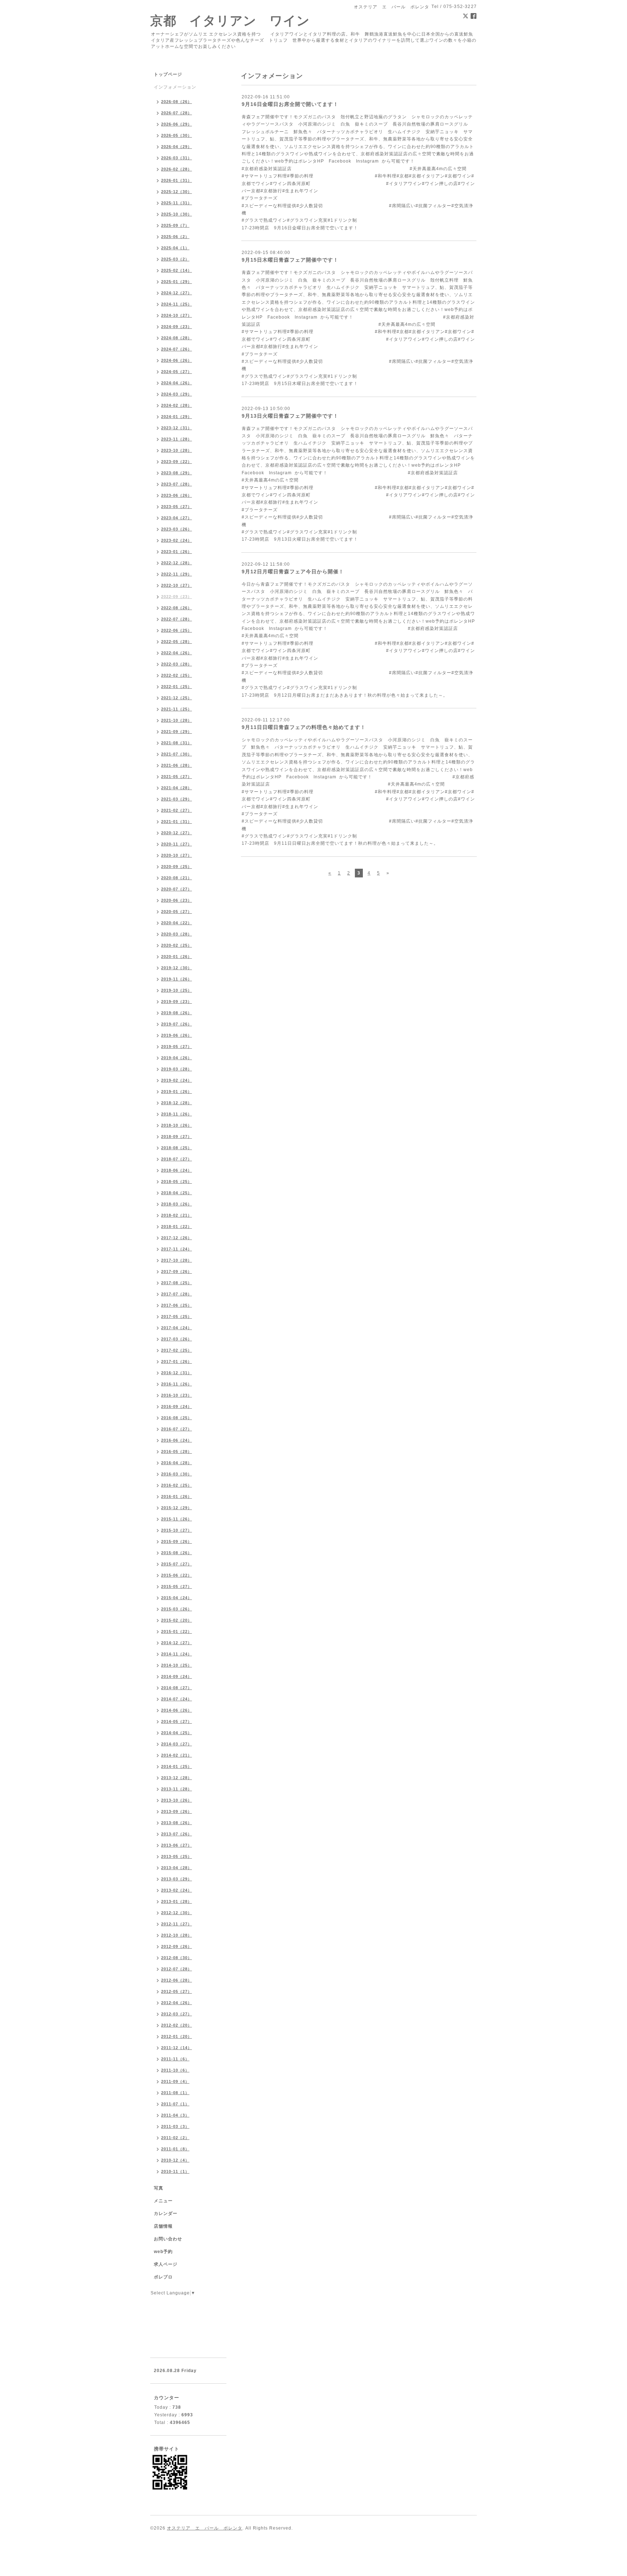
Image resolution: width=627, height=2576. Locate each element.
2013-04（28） (177, 1868)
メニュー (163, 2201)
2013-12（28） (177, 1778)
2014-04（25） (177, 1733)
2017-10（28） (177, 1260)
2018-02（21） (177, 1215)
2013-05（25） (177, 1856)
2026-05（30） (177, 135)
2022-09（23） (177, 597)
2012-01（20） (177, 2036)
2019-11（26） (177, 979)
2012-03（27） (177, 2014)
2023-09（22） (177, 462)
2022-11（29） (177, 574)
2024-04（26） (177, 383)
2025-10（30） (177, 214)
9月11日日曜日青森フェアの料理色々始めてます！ (304, 727)
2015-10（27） (177, 1530)
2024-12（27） (177, 293)
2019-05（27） (177, 1047)
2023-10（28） (177, 450)
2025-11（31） (177, 203)
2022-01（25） (177, 687)
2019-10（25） (177, 990)
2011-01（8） (175, 2149)
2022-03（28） (177, 664)
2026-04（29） (177, 147)
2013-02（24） (177, 1890)
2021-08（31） (177, 743)
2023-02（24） (177, 540)
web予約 (163, 2252)
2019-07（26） (177, 1024)
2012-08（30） (177, 1958)
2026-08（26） (177, 102)
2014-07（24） (177, 1699)
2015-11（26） (177, 1519)
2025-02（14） (177, 270)
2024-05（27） (177, 372)
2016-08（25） (177, 1418)
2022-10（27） (177, 585)
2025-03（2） (175, 259)
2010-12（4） (175, 2160)
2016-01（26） (177, 1496)
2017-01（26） (177, 1361)
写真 (159, 2188)
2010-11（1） (175, 2171)
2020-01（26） (177, 957)
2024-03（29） (177, 394)
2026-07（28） (177, 113)
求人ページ (166, 2264)
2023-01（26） (177, 552)
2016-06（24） (177, 1440)
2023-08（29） (177, 473)
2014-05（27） (177, 1721)
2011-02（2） (175, 2138)
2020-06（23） (177, 900)
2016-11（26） (177, 1384)
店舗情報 (163, 2226)
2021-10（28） (177, 720)
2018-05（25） (177, 1181)
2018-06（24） (177, 1170)
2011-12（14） (177, 2048)
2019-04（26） (177, 1058)
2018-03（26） (177, 1204)
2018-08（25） (177, 1148)
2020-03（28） (177, 934)
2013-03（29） (177, 1879)
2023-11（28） (177, 439)
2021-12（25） (177, 698)
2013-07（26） (177, 1834)
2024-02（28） (177, 405)
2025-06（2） (175, 237)
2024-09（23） (177, 327)
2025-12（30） (177, 192)
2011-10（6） (175, 2070)
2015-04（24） (177, 1598)
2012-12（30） (177, 1913)
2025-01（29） (177, 282)
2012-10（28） (177, 1935)
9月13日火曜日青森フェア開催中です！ (290, 416)
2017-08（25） (177, 1283)
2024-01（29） (177, 417)
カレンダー (166, 2213)
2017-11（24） (177, 1249)
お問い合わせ (168, 2239)
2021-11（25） (177, 709)
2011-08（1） (175, 2093)
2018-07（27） (177, 1159)
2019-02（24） (177, 1080)
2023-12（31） (177, 428)
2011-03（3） (175, 2126)
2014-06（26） (177, 1710)
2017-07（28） (177, 1294)
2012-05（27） (177, 1991)
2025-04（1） (175, 248)
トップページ (168, 74)
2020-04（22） (177, 923)
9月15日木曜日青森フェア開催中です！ (290, 260)
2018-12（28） (177, 1103)
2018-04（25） (177, 1193)
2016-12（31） (177, 1373)
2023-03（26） (177, 529)
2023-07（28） (177, 484)
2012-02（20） (177, 2025)
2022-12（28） (177, 563)
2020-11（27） (177, 844)
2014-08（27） (177, 1688)
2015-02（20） (177, 1620)
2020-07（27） (177, 889)
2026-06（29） (177, 124)
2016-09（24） (177, 1406)
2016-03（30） (177, 1474)
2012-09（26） (177, 1946)
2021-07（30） (177, 754)
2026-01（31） (177, 180)
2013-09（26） (177, 1811)
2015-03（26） (177, 1609)
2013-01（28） (177, 1901)
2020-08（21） (177, 878)
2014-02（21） (177, 1755)
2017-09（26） (177, 1271)
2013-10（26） (177, 1800)
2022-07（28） (177, 619)
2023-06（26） (177, 495)
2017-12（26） (177, 1238)
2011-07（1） (175, 2104)
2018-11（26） (177, 1114)
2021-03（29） (177, 799)
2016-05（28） (177, 1451)
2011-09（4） (175, 2081)
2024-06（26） (177, 360)
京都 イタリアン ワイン (230, 21)
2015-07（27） (177, 1564)
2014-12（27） (177, 1643)
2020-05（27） (177, 912)
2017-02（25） (177, 1350)
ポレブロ (163, 2277)
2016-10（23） (177, 1395)
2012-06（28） (177, 1980)
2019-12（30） (177, 968)
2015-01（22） (177, 1631)
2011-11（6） (175, 2059)
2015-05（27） (177, 1586)
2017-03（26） (177, 1339)
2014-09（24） (177, 1676)
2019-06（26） (177, 1035)
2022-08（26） (177, 608)
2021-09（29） (177, 732)
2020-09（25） (177, 867)
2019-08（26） (177, 1013)
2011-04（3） (175, 2115)
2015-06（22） (177, 1575)
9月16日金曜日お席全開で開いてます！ (290, 104)
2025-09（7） (175, 225)
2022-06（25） (177, 630)
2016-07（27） (177, 1429)
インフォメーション (175, 87)
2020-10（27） (177, 855)
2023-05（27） (177, 507)
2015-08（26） (177, 1553)
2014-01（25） (177, 1766)
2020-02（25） (177, 945)
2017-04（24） (177, 1328)
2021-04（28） (177, 788)
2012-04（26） (177, 2003)
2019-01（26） (177, 1092)
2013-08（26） (177, 1823)
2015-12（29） (177, 1508)
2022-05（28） (177, 642)
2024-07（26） (177, 349)
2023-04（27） (177, 518)
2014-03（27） (177, 1744)
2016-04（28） (177, 1463)
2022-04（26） (177, 653)
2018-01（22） (177, 1226)
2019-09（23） (177, 1002)
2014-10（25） (177, 1665)
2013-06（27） (177, 1845)
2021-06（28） (177, 765)
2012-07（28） (177, 1969)
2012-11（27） (177, 1924)
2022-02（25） (177, 675)
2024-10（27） (177, 315)
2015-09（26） (177, 1541)
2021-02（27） (177, 810)
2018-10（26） (177, 1125)
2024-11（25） (177, 304)
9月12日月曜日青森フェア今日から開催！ (293, 572)
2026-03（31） (177, 158)
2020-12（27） (177, 833)
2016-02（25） (177, 1485)
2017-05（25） (177, 1316)
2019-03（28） (177, 1069)
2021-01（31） (177, 822)
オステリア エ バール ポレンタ (205, 2528)
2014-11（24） (177, 1654)
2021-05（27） (177, 777)
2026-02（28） (177, 169)
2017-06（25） (177, 1305)
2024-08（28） (177, 338)
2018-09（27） (177, 1137)
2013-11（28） (177, 1789)
